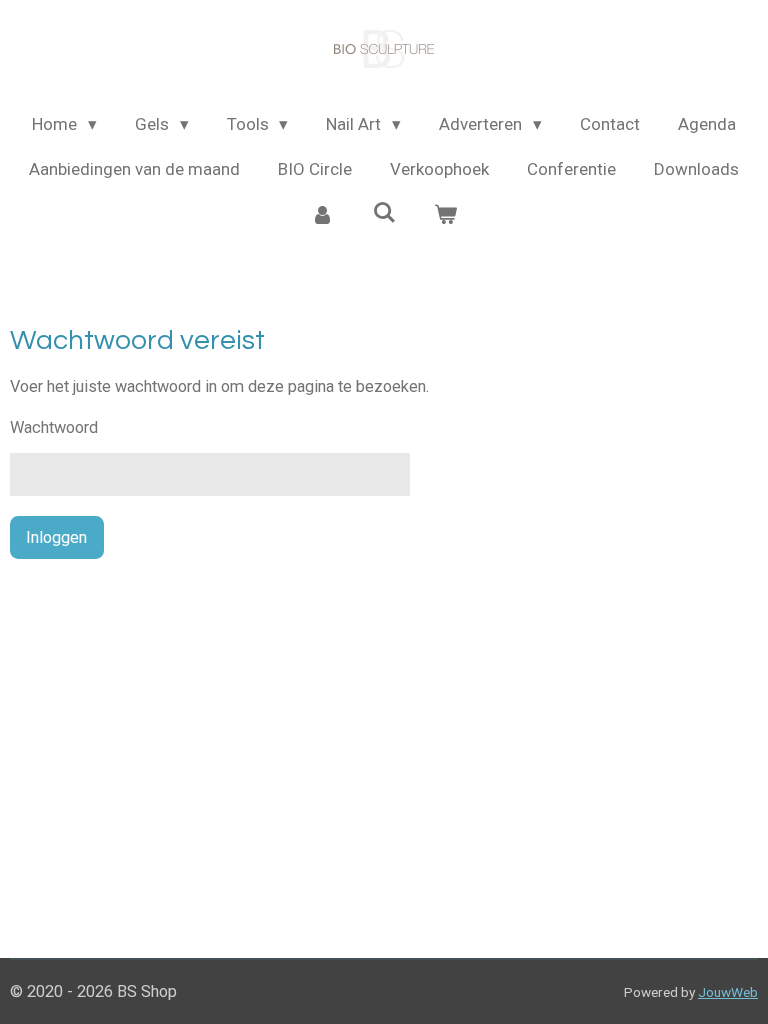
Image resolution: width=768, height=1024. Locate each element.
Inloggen (56, 537)
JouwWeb (728, 992)
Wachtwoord (54, 427)
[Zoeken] (384, 213)
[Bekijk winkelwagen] (446, 216)
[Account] (322, 216)
